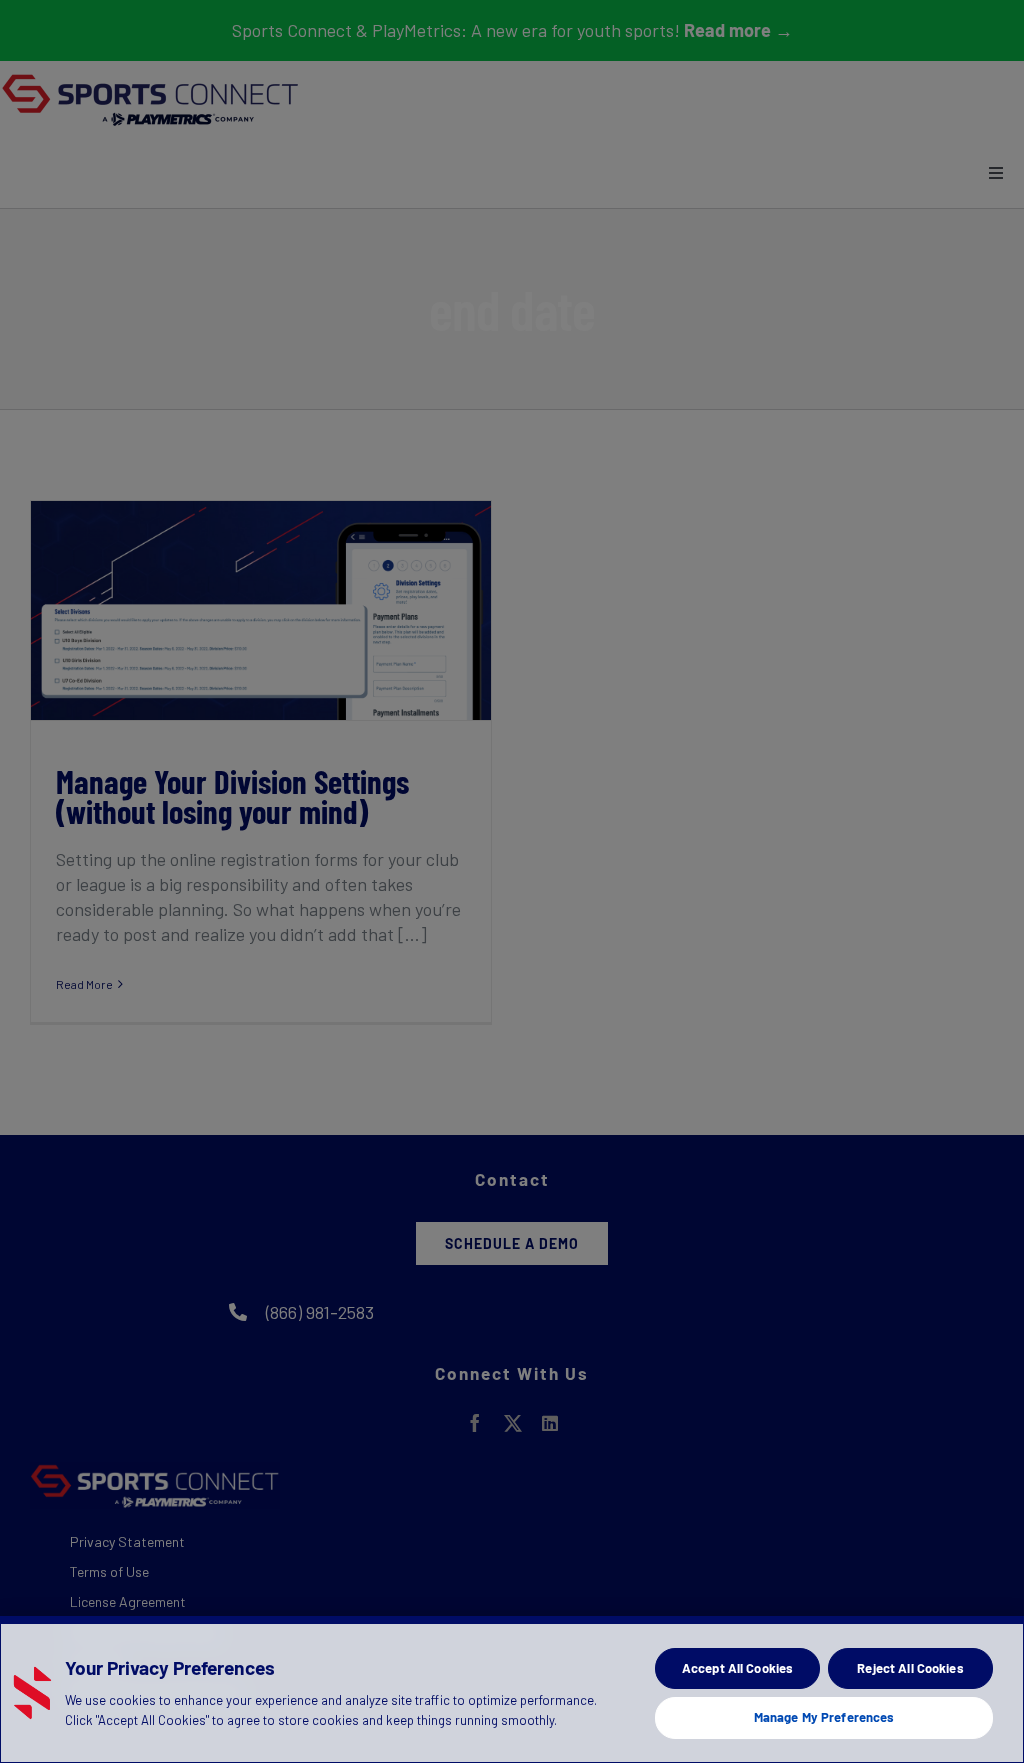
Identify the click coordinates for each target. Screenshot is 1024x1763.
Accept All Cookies (737, 1668)
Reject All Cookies (910, 1668)
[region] (512, 1689)
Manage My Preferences (824, 1717)
